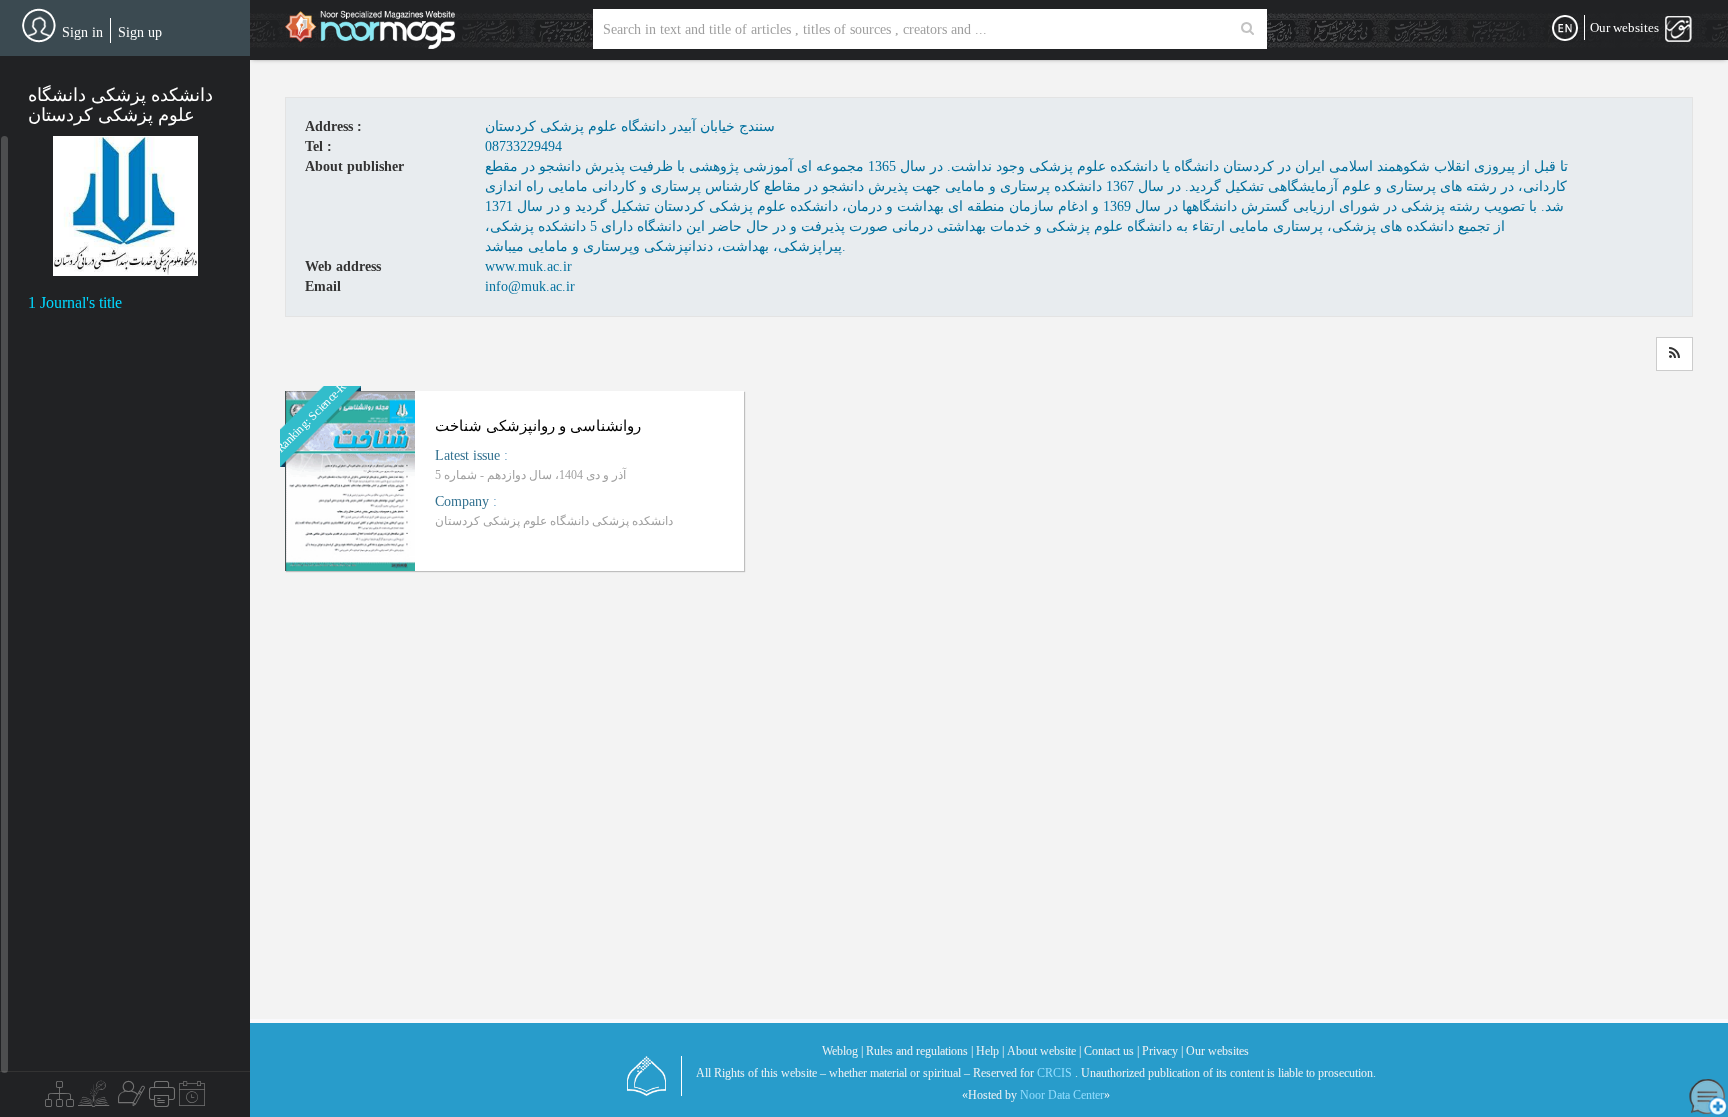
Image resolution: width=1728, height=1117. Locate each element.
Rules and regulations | (919, 1051)
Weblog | (842, 1051)
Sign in (82, 32)
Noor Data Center (1062, 1095)
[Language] (1565, 29)
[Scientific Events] (192, 1099)
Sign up (140, 32)
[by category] (59, 1099)
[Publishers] (162, 1099)
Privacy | (1162, 1051)
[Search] (1247, 29)
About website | (1044, 1051)
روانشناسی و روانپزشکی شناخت (538, 426)
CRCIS (1054, 1073)
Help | (990, 1051)
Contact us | (1111, 1051)
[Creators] (129, 1099)
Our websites (1217, 1051)
